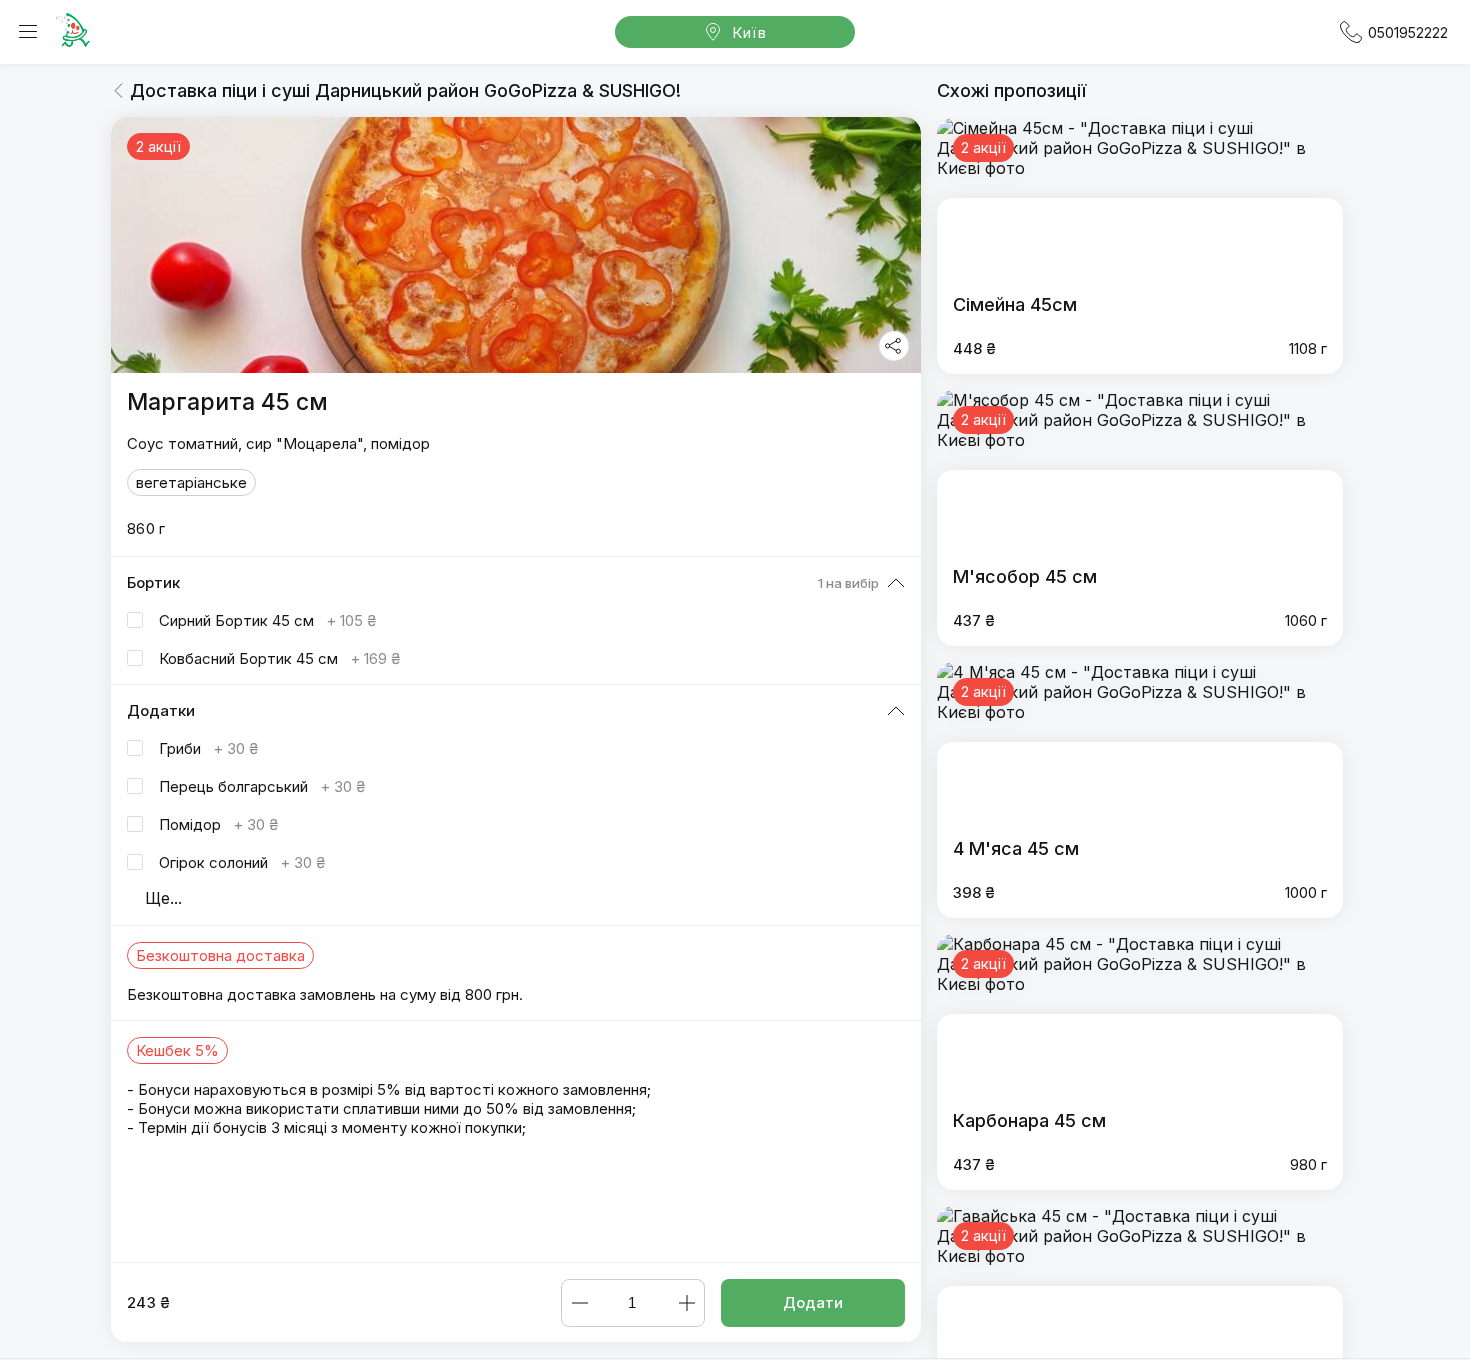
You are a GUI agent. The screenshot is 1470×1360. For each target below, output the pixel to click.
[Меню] (28, 32)
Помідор (218, 824)
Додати (813, 1302)
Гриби (208, 748)
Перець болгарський (262, 786)
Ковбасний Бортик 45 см (279, 658)
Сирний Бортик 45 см (267, 620)
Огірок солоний (242, 862)
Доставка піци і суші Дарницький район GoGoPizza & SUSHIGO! (405, 90)
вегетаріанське (191, 482)
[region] (516, 689)
